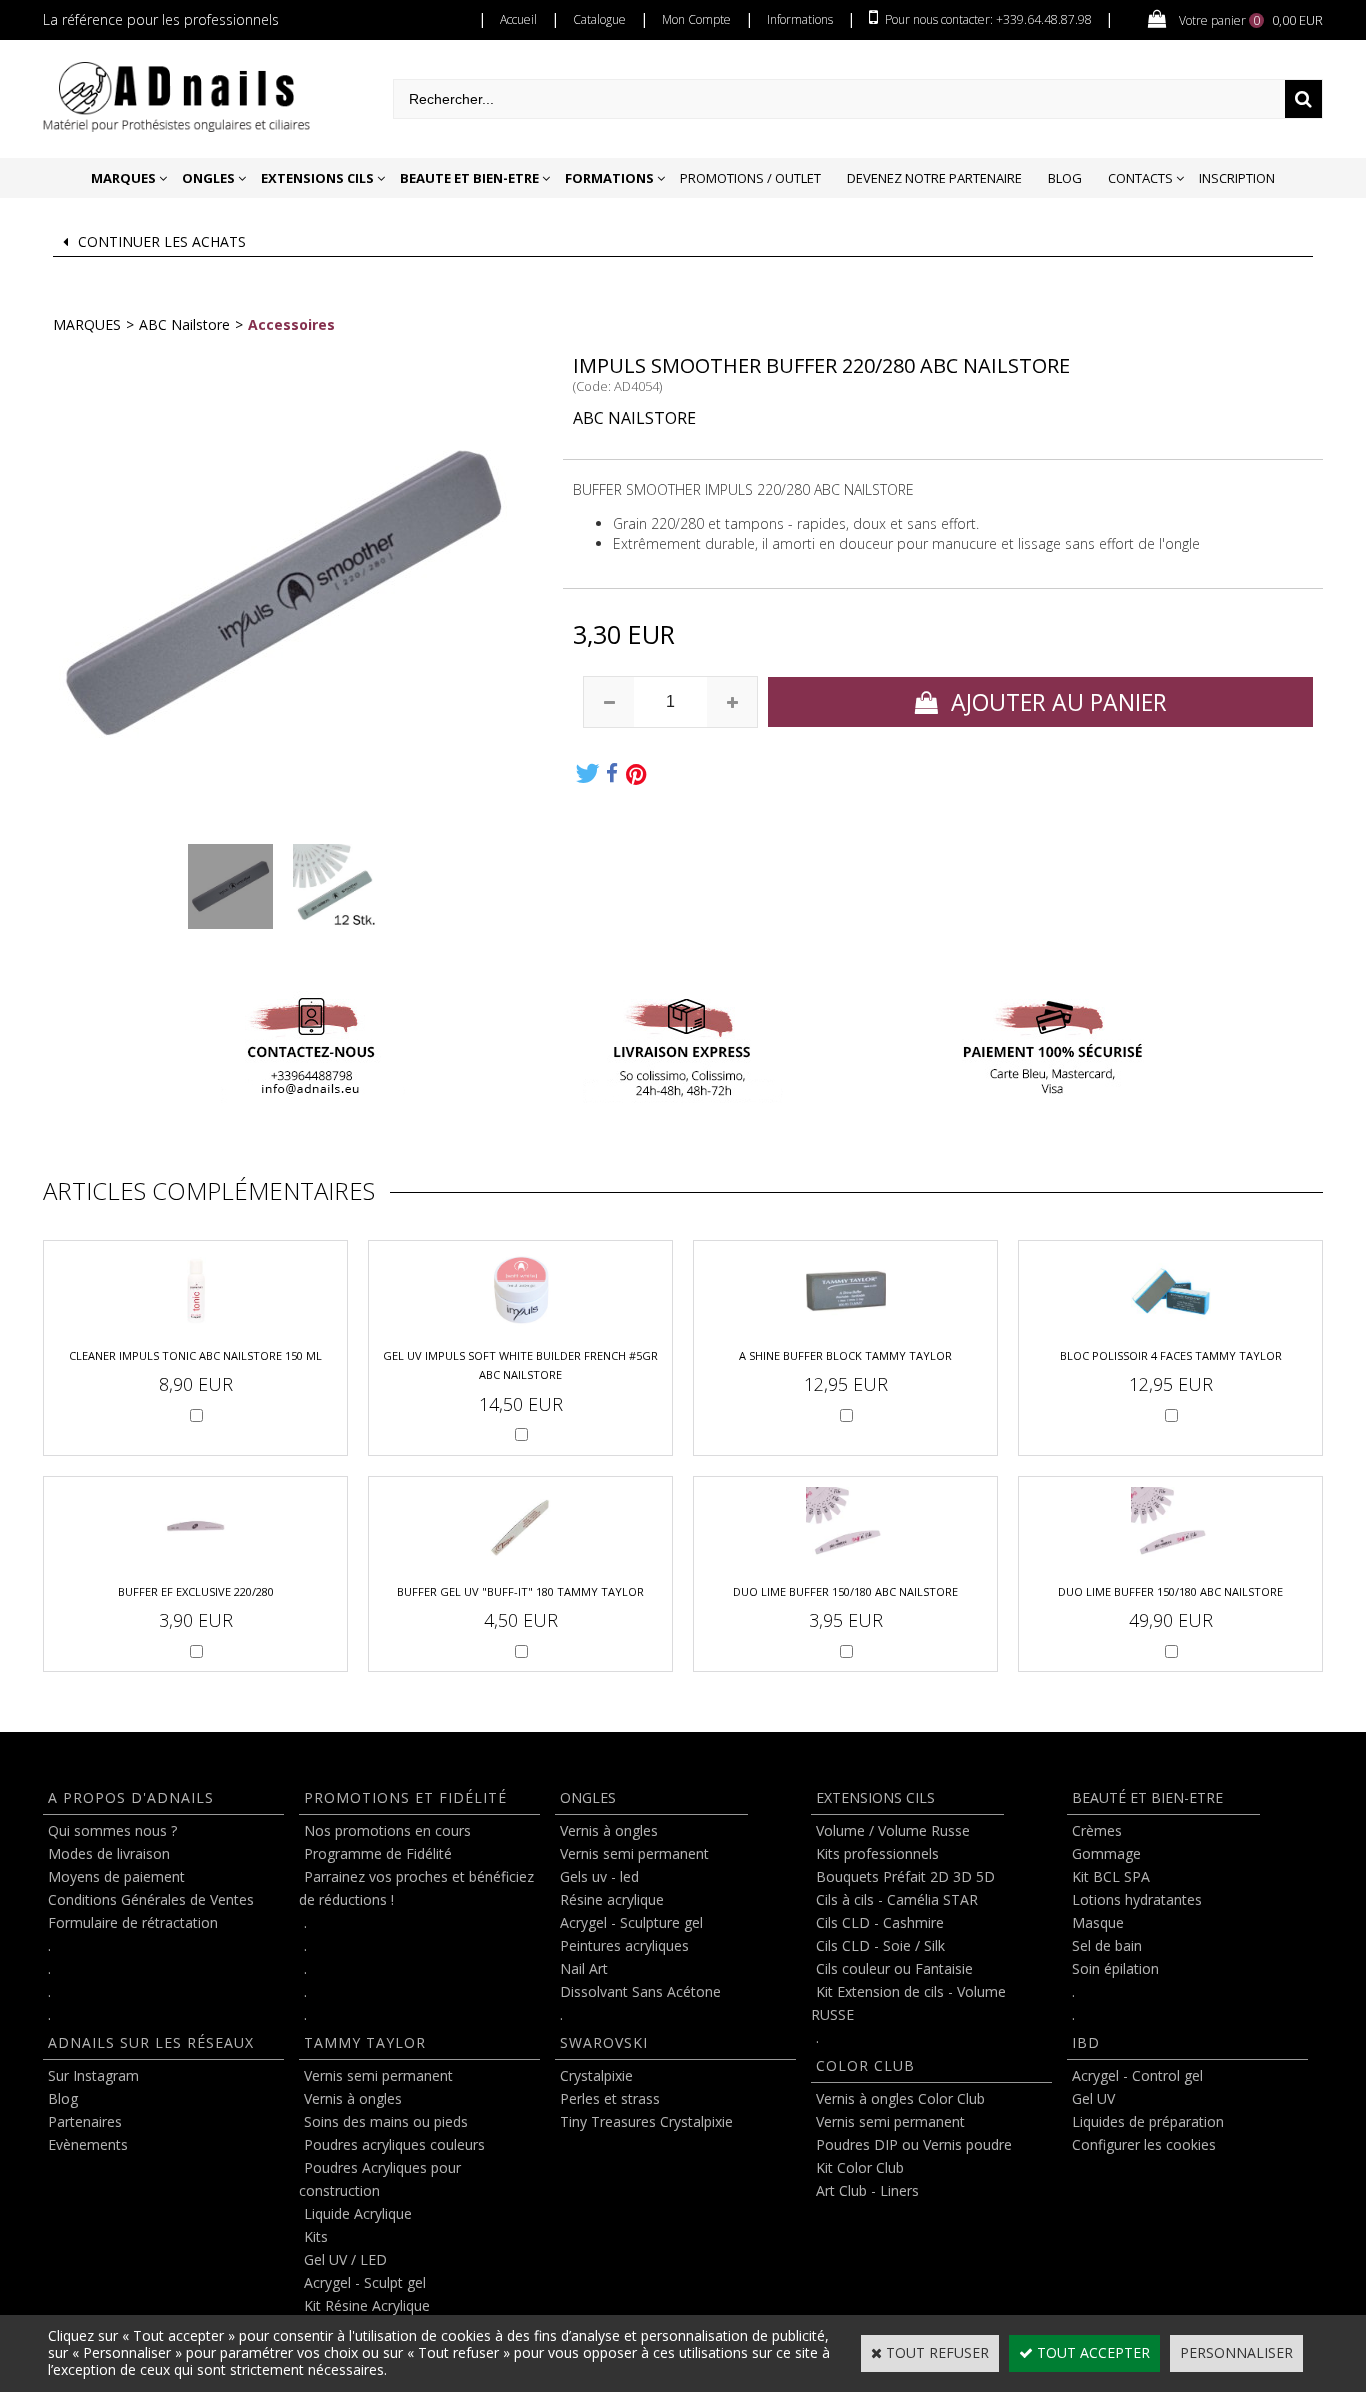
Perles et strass (610, 2098)
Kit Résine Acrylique (367, 2305)
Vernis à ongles (353, 2098)
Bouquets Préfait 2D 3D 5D (905, 1876)
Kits (316, 2236)
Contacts (1140, 178)
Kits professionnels (877, 1853)
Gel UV (1093, 2098)
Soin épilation (1115, 1968)
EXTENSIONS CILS (317, 178)
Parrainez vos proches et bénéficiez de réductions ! (416, 1888)
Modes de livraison (109, 1853)
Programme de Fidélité (378, 1853)
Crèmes (1097, 1830)
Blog (1065, 178)
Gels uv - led (599, 1876)
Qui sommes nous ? (112, 1830)
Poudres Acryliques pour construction (380, 2179)
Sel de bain (1107, 1945)
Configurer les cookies (1144, 2144)
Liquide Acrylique (358, 2213)
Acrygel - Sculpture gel (631, 1922)
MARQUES (123, 178)
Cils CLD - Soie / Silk (880, 1945)
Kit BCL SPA (1111, 1876)
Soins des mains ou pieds (386, 2121)
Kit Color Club (860, 2167)
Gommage (1106, 1853)
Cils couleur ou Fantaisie (894, 1968)
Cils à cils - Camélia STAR (897, 1899)
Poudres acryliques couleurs (394, 2144)
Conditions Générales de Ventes (151, 1899)
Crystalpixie (596, 2075)
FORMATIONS (609, 178)
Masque (1098, 1922)
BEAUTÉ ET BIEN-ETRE (1147, 1797)
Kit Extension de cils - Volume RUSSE (908, 2003)
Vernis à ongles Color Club (900, 2098)
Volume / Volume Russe (893, 1830)
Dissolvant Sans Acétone (640, 1991)
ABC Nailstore (184, 324)
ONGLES (208, 178)
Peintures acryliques (624, 1945)
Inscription (1237, 178)
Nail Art (584, 1968)
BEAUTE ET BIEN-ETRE (469, 178)
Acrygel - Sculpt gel (365, 2282)
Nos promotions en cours (387, 1830)
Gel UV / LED (345, 2259)
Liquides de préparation (1148, 2121)
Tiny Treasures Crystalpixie (646, 2121)
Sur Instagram (93, 2075)
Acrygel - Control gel (1137, 2075)
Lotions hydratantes (1137, 1899)
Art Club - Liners (867, 2190)
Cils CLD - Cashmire (880, 1922)
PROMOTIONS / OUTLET (750, 178)
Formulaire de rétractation (133, 1922)
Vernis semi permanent (378, 2075)
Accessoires (291, 324)
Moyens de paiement (116, 1876)
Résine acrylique (612, 1899)
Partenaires (85, 2121)
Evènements (88, 2144)
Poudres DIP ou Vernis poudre (914, 2144)
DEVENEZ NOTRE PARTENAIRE (934, 178)
